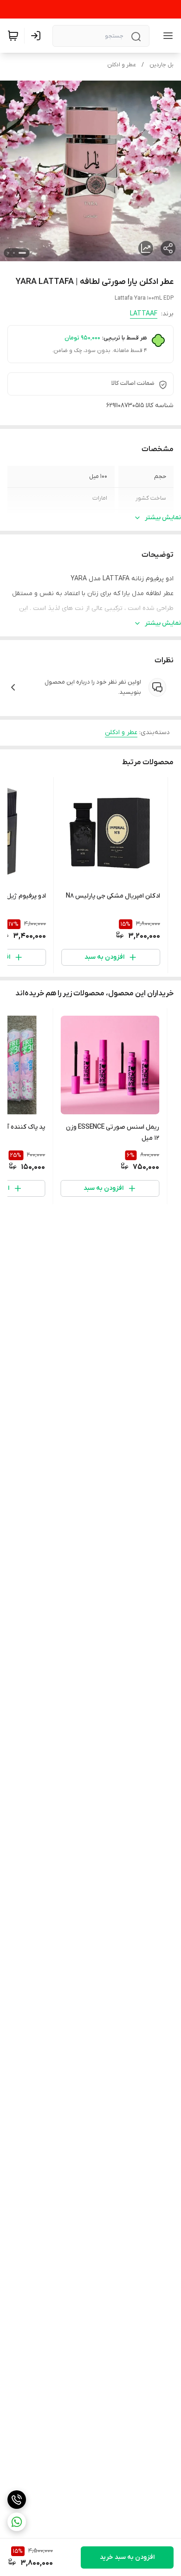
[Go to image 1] (22, 253)
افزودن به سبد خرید (127, 2557)
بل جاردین (162, 65)
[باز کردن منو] (166, 36)
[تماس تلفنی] (17, 2500)
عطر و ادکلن (122, 65)
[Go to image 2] (14, 253)
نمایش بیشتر (163, 518)
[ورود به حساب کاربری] (38, 36)
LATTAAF (144, 314)
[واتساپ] (17, 2522)
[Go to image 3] (8, 253)
